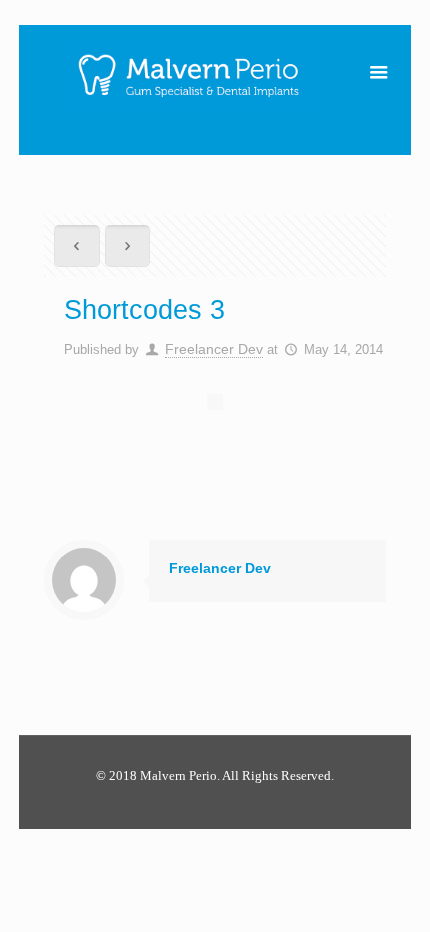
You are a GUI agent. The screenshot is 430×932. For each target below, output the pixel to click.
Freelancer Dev (214, 349)
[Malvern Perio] (190, 70)
